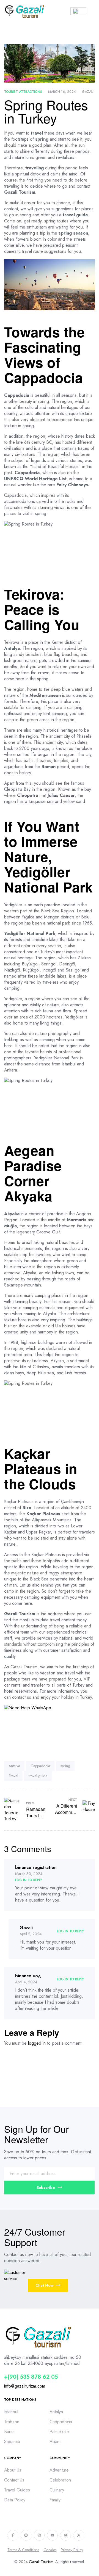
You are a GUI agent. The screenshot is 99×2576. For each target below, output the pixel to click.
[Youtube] (52, 2535)
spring (65, 1766)
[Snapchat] (26, 2535)
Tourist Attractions (23, 92)
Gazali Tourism (41, 2562)
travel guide (38, 1776)
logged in (37, 2043)
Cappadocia (40, 1766)
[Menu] (93, 11)
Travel (13, 1776)
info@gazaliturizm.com (25, 2386)
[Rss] (79, 2535)
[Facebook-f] (13, 2535)
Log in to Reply (29, 1880)
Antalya (14, 1766)
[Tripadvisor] (66, 2535)
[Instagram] (39, 2535)
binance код (28, 1976)
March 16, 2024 (62, 92)
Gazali (88, 92)
